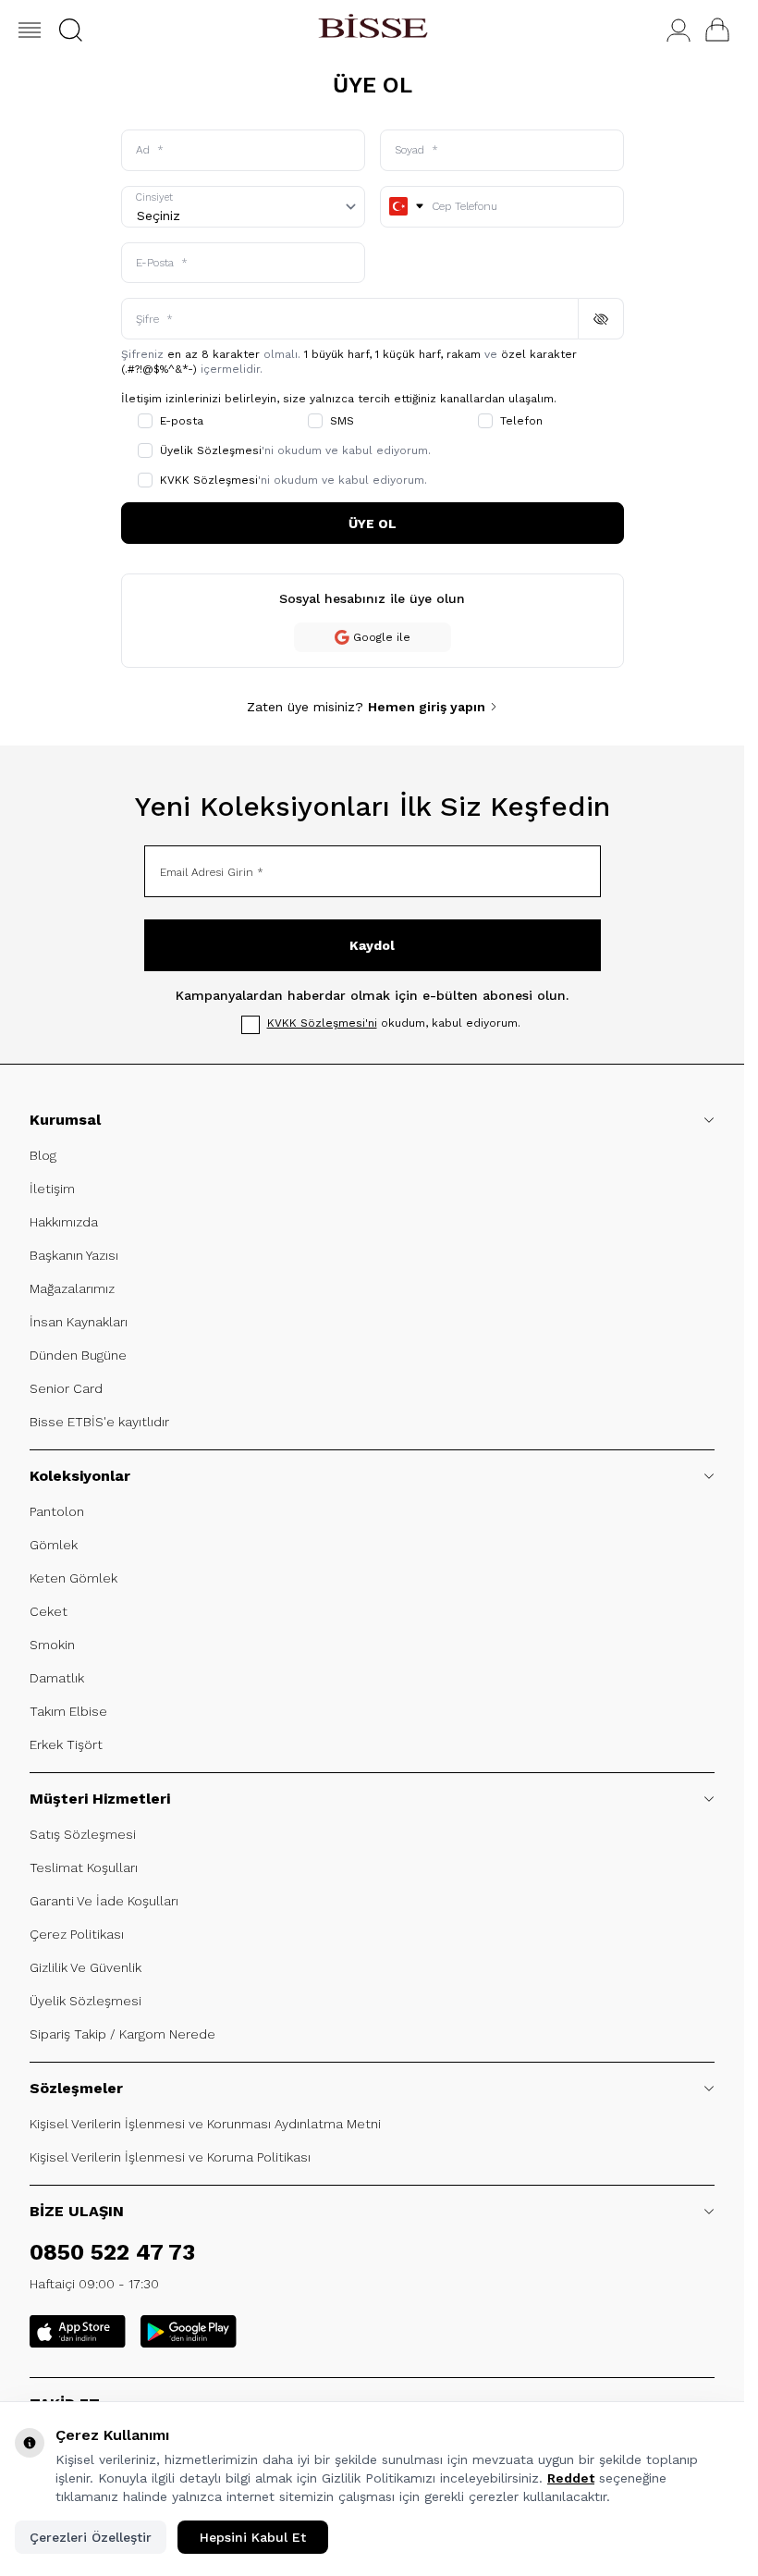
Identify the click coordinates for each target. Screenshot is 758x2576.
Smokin (52, 1645)
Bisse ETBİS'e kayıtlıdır (99, 1422)
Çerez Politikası (77, 1934)
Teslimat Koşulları (84, 1867)
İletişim (52, 1189)
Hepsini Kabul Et (253, 2537)
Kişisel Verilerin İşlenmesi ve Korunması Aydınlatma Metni (205, 2124)
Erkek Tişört (66, 1744)
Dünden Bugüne (78, 1355)
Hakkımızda (64, 1222)
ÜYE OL (373, 524)
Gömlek (54, 1545)
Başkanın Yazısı (74, 1255)
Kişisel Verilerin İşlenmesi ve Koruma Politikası (170, 2157)
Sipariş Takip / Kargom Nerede (122, 2034)
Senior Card (66, 1388)
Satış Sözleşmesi (83, 1834)
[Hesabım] (679, 30)
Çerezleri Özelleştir (91, 2537)
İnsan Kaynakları (79, 1322)
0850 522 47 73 (112, 2252)
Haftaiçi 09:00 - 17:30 (94, 2284)
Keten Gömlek (73, 1578)
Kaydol (372, 945)
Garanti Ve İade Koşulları (104, 1901)
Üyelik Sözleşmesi (86, 2001)
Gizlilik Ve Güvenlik (86, 1967)
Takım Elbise (68, 1711)
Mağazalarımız (72, 1288)
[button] (71, 30)
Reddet (571, 2478)
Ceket (49, 1611)
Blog (43, 1155)
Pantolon (57, 1511)
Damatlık (57, 1678)
